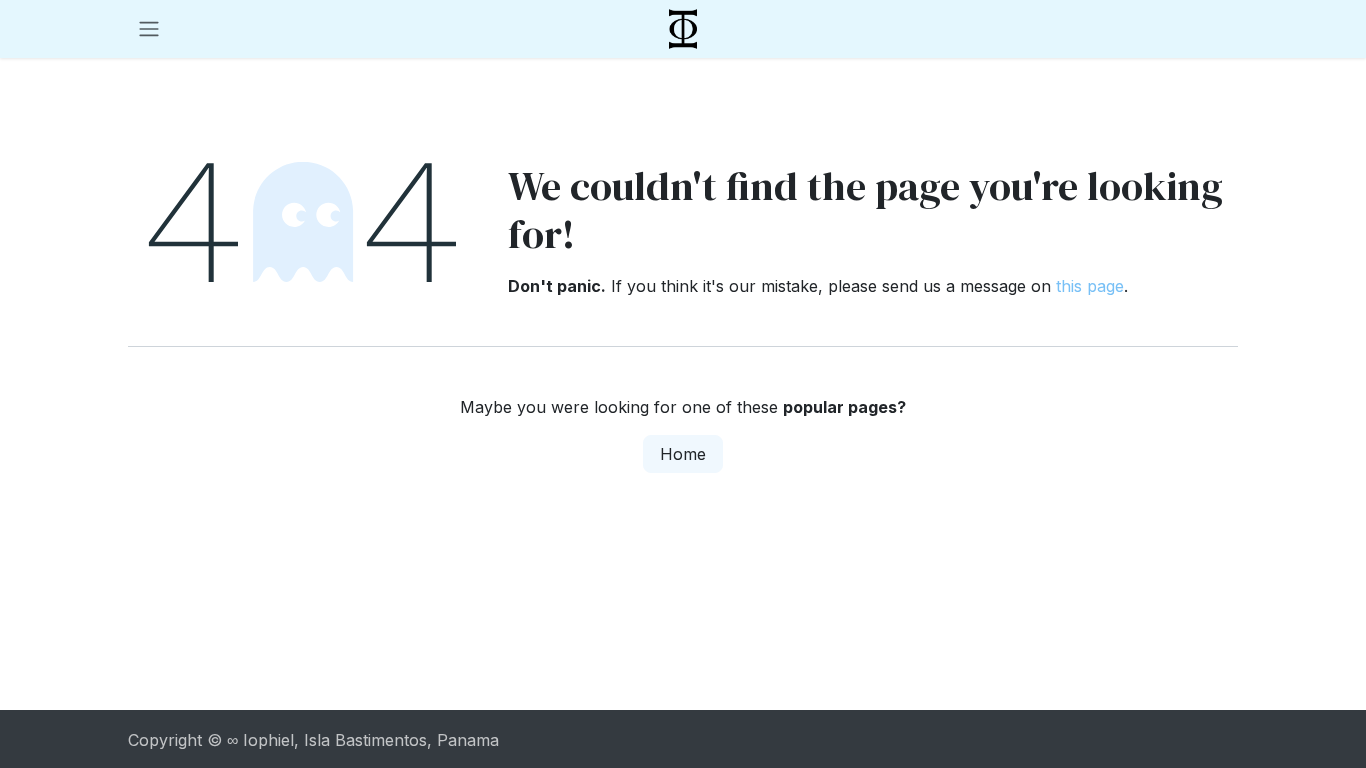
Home (683, 454)
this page (1090, 286)
